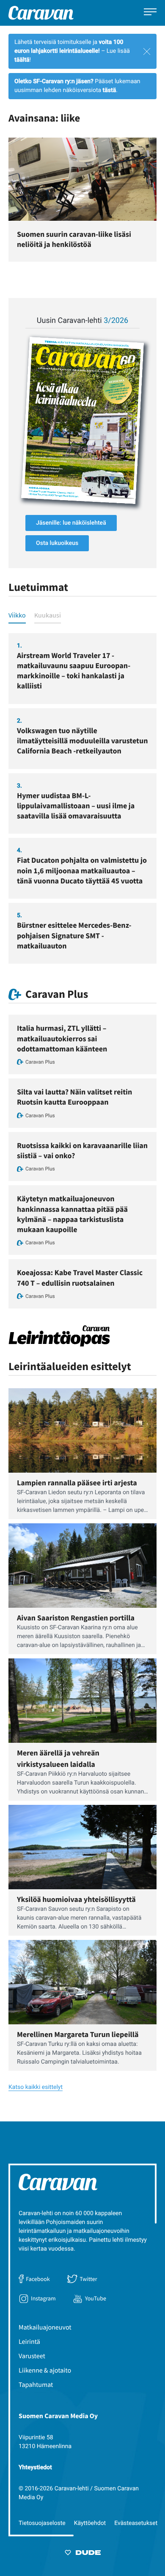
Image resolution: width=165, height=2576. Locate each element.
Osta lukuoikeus (57, 543)
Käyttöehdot (90, 2523)
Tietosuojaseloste (42, 2523)
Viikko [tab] (17, 615)
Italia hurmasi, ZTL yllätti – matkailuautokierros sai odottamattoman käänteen (62, 1038)
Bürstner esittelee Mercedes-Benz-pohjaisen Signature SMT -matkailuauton (74, 935)
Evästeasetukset (136, 2523)
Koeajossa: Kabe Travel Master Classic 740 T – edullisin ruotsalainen (80, 1277)
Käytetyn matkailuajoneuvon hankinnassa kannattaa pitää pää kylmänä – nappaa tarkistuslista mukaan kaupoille (72, 1214)
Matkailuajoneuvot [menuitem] (45, 2327)
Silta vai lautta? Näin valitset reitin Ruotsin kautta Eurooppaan (74, 1097)
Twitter (88, 2279)
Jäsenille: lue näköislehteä (71, 523)
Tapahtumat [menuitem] (36, 2385)
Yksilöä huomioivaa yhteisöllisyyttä (76, 1899)
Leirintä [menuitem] (29, 2342)
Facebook (38, 2279)
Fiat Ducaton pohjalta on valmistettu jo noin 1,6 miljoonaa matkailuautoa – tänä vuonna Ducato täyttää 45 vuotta (82, 870)
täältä (22, 60)
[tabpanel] (82, 799)
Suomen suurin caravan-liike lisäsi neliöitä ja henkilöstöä (74, 239)
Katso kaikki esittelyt (36, 2087)
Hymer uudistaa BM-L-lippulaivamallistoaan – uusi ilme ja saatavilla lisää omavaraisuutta (76, 806)
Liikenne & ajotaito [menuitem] (45, 2370)
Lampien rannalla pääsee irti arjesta (77, 1483)
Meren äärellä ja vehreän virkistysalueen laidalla (58, 1758)
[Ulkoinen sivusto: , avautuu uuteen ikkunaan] (82, 420)
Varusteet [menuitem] (32, 2356)
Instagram (43, 2298)
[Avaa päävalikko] (150, 13)
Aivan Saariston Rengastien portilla (76, 1618)
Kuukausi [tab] (48, 615)
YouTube (96, 2298)
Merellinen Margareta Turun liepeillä (78, 2034)
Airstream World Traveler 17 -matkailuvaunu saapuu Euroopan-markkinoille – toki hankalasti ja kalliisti (74, 671)
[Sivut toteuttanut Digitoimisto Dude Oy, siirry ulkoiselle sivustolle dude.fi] (83, 2554)
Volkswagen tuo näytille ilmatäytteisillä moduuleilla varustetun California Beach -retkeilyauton (82, 741)
